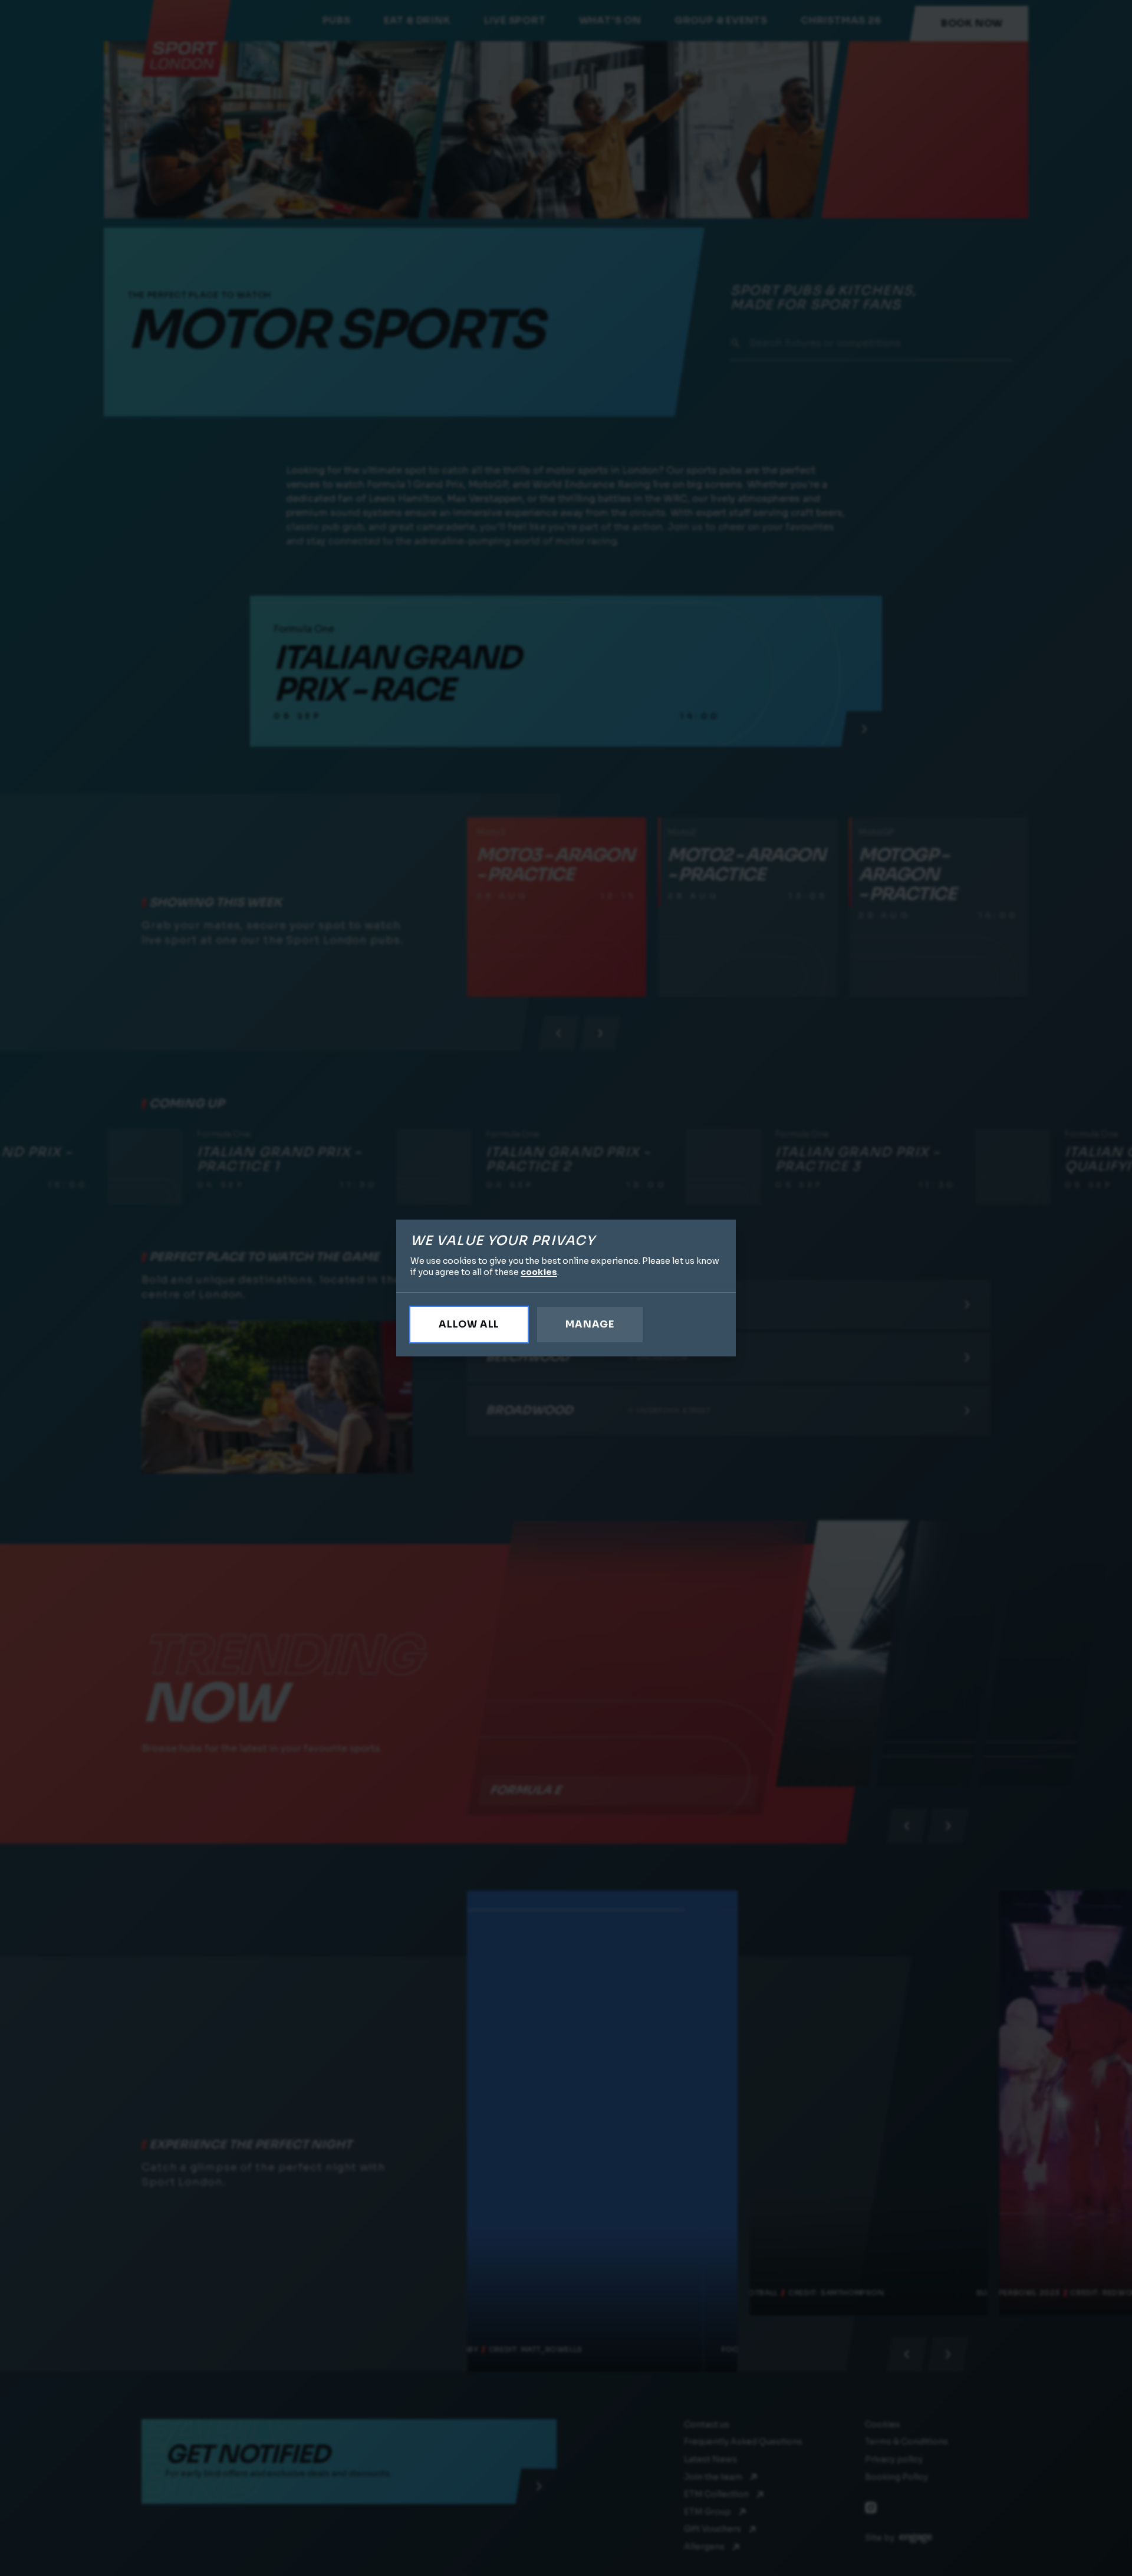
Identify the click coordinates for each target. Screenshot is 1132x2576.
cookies (539, 1272)
